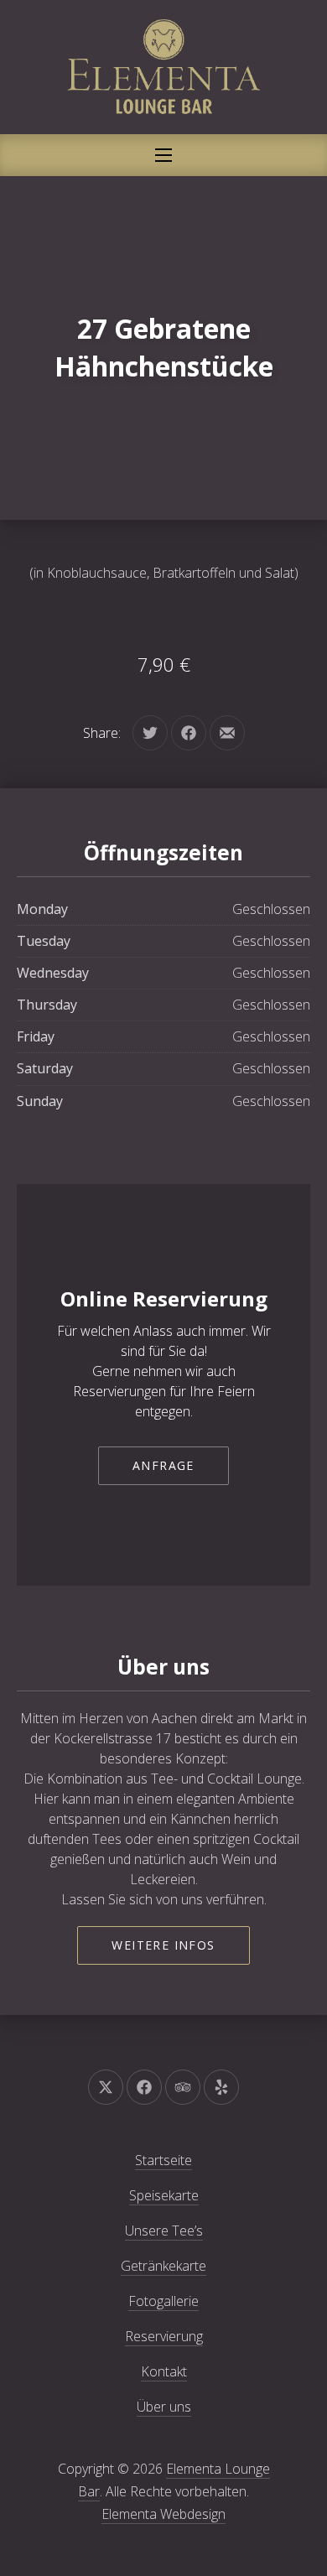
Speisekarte (164, 2195)
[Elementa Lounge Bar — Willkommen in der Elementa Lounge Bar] (163, 67)
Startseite (163, 2160)
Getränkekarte (163, 2266)
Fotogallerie (163, 2301)
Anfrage (163, 1465)
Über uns (164, 2407)
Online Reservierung (164, 1298)
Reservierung (164, 2336)
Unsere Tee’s (164, 2231)
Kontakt (164, 2371)
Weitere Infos (163, 1945)
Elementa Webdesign (163, 2514)
